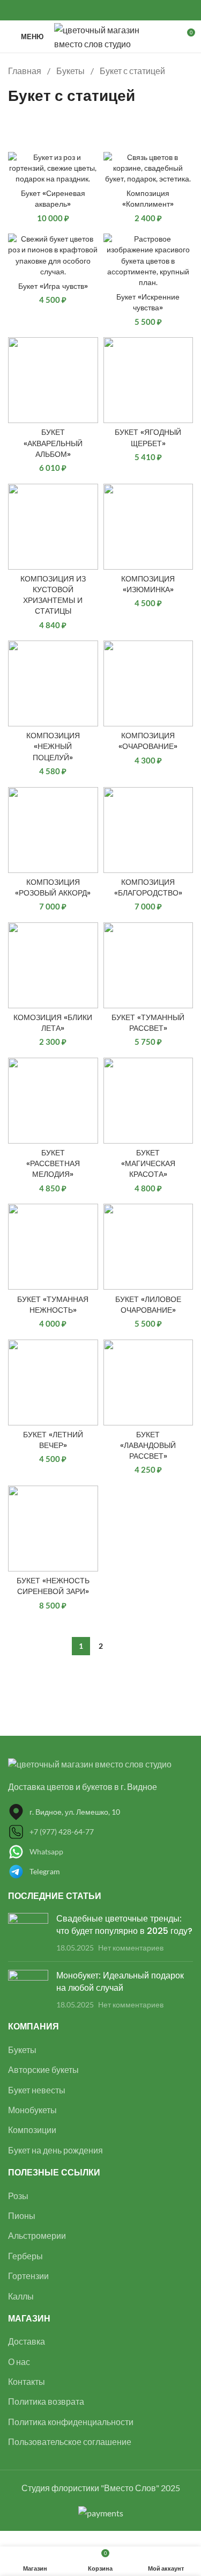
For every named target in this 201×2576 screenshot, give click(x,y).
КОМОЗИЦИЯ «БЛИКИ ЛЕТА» (53, 1023)
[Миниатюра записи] (28, 1933)
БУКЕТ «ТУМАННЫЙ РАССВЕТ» (148, 1023)
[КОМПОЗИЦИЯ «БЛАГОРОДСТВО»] (148, 830)
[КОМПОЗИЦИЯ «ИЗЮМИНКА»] (148, 527)
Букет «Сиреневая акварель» (53, 199)
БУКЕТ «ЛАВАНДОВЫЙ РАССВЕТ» (148, 1445)
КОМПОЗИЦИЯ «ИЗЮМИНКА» (148, 584)
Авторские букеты (43, 2069)
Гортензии (28, 2276)
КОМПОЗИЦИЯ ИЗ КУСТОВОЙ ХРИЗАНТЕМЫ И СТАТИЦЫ (53, 595)
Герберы (25, 2256)
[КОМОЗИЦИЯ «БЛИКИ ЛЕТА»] (53, 965)
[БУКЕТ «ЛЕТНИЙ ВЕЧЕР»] (53, 1382)
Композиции (32, 2130)
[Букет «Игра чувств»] (53, 255)
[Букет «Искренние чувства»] (148, 261)
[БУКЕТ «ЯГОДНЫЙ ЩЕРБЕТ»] (148, 380)
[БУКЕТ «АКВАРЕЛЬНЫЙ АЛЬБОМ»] (53, 380)
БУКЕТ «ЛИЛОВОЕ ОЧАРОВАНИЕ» (148, 1305)
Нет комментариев (131, 1948)
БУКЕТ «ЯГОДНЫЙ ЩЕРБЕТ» (148, 438)
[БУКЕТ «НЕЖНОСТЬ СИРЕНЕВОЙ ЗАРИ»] (53, 1529)
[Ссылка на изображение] (90, 1763)
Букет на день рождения (55, 2150)
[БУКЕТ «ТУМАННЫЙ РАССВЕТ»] (148, 965)
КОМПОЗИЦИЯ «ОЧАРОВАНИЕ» (148, 741)
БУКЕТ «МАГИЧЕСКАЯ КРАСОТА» (148, 1163)
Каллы (21, 2296)
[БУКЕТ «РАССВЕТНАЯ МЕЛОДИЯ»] (53, 1101)
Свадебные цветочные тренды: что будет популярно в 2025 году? (124, 1924)
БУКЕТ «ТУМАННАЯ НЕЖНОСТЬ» (53, 1305)
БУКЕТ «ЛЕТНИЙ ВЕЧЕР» (53, 1440)
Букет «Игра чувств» (53, 286)
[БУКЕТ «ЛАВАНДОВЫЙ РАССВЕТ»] (148, 1382)
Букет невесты (37, 2090)
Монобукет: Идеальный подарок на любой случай (120, 1981)
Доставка (27, 2341)
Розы (18, 2196)
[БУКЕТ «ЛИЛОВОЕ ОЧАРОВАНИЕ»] (148, 1247)
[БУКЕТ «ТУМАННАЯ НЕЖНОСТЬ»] (53, 1247)
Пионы (22, 2215)
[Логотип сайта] (102, 35)
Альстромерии (37, 2235)
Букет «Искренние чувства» (148, 302)
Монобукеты (32, 2110)
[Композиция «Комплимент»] (148, 168)
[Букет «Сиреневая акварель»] (53, 168)
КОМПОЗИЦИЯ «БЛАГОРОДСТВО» (148, 887)
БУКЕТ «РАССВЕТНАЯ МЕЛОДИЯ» (53, 1163)
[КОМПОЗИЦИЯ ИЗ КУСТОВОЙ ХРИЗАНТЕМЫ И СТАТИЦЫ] (53, 527)
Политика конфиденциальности (71, 2422)
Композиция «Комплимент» (148, 199)
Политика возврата (46, 2401)
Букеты (71, 71)
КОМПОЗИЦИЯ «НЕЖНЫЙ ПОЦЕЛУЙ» (53, 746)
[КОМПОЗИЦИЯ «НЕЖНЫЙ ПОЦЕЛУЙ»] (53, 683)
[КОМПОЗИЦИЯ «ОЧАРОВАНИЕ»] (148, 683)
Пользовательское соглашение (70, 2442)
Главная (25, 71)
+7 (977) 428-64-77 (62, 1832)
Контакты (27, 2381)
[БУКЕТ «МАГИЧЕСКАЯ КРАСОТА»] (148, 1101)
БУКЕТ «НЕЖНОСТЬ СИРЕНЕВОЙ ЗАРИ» (53, 1586)
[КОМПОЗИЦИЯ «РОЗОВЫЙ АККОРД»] (53, 830)
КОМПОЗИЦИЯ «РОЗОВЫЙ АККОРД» (53, 887)
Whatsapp (46, 1851)
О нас (19, 2362)
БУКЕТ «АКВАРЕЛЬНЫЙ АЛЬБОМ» (53, 443)
